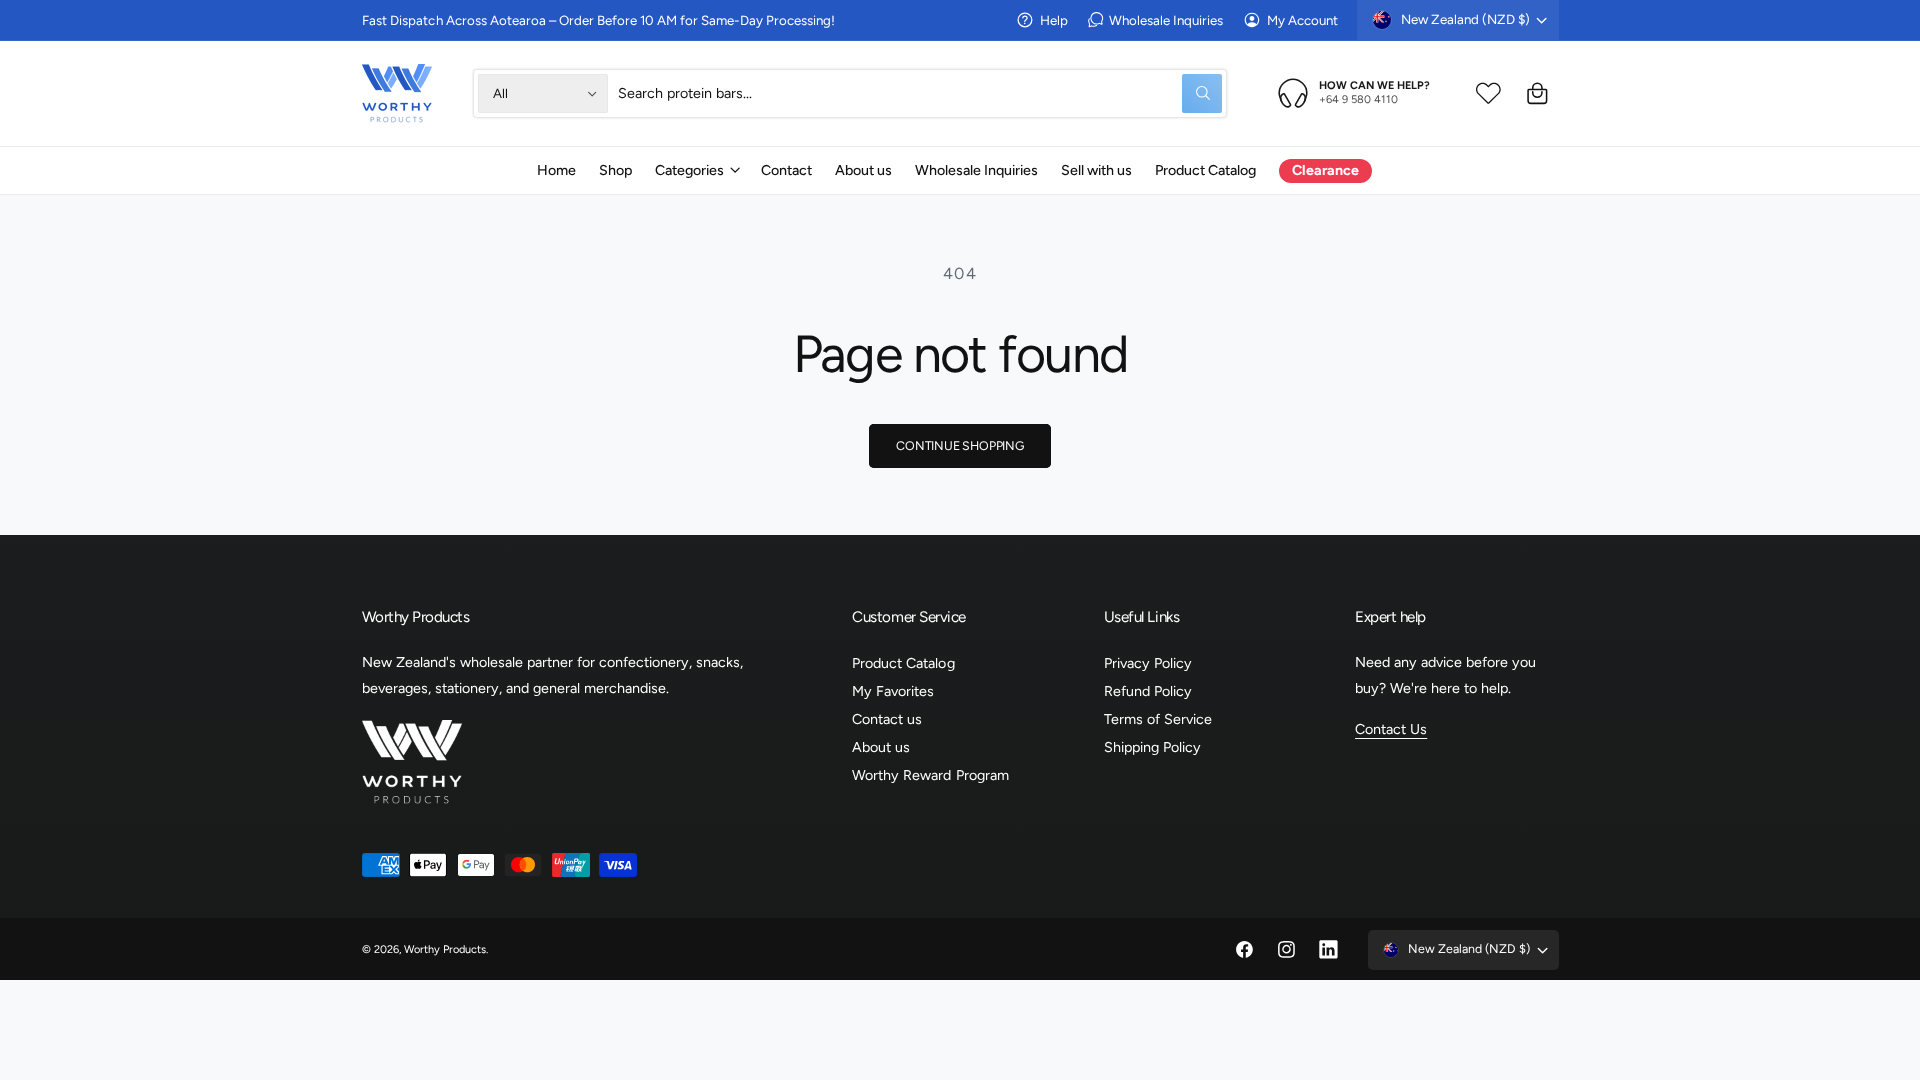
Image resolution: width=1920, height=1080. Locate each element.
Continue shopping (960, 445)
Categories (689, 170)
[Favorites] (1488, 93)
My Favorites (893, 691)
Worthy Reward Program (930, 775)
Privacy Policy (1148, 663)
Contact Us (1391, 729)
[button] (696, 170)
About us (881, 747)
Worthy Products (445, 949)
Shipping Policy (1152, 747)
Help (1054, 20)
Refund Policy (1148, 691)
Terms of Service (1158, 719)
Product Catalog (903, 663)
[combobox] (920, 93)
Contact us (887, 719)
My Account (1302, 20)
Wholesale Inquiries (1166, 20)
